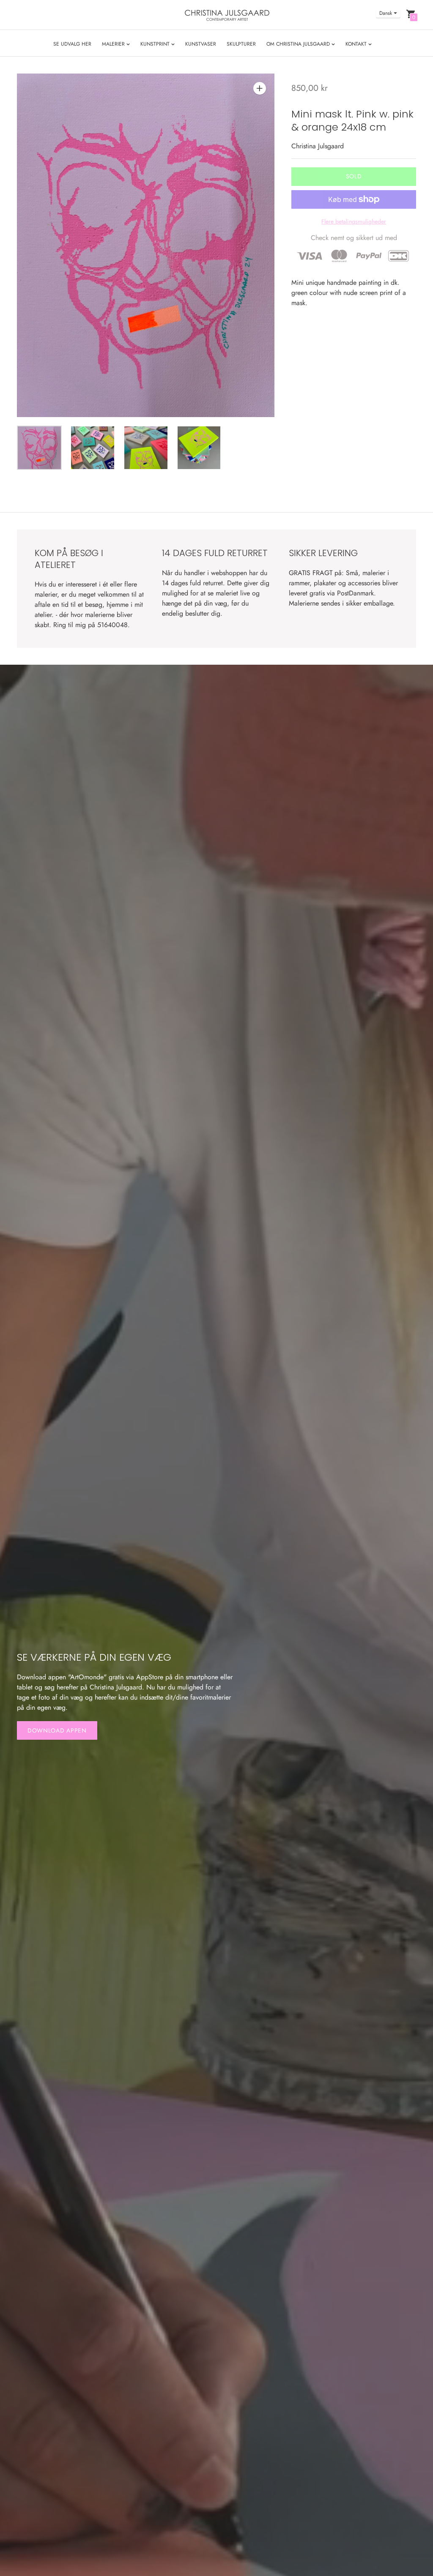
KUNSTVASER (201, 44)
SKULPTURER (241, 44)
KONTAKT (357, 44)
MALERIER (114, 44)
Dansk (386, 13)
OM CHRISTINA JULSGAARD (299, 44)
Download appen (57, 1730)
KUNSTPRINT (156, 44)
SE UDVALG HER (72, 44)
